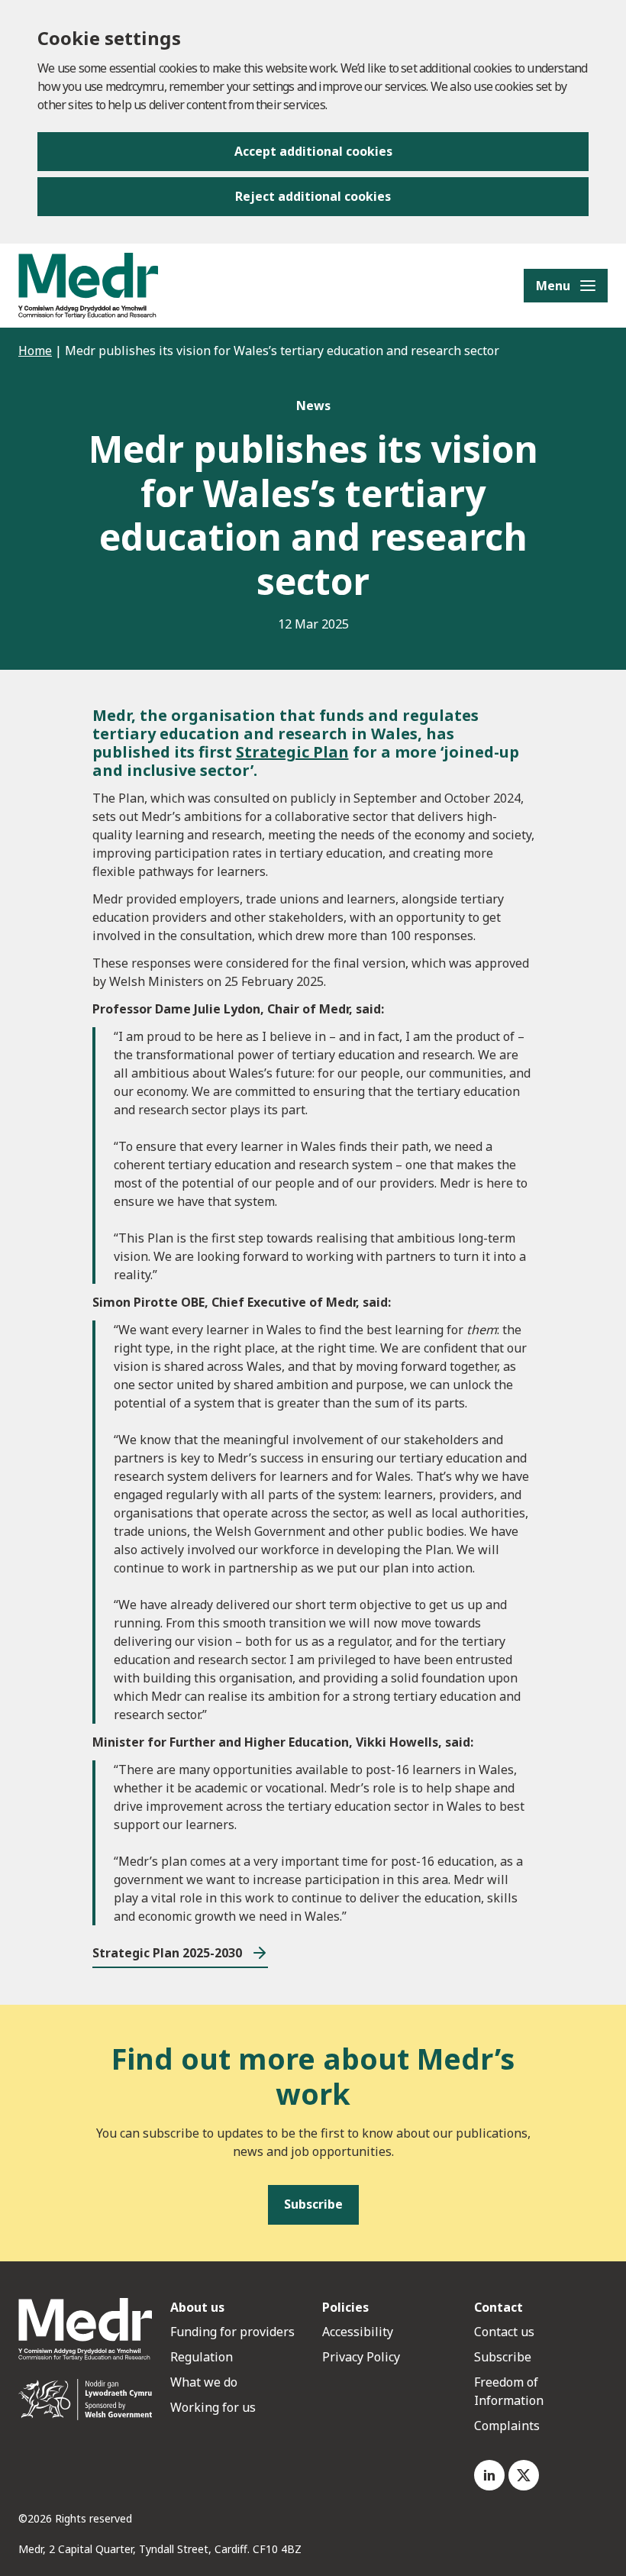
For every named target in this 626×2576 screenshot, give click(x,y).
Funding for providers (232, 2332)
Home (35, 351)
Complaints (507, 2426)
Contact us (504, 2332)
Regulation (202, 2357)
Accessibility (358, 2332)
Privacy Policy (361, 2357)
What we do (204, 2382)
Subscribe (503, 2357)
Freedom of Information (509, 2391)
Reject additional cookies (313, 196)
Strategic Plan (292, 752)
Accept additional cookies (313, 151)
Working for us (213, 2407)
